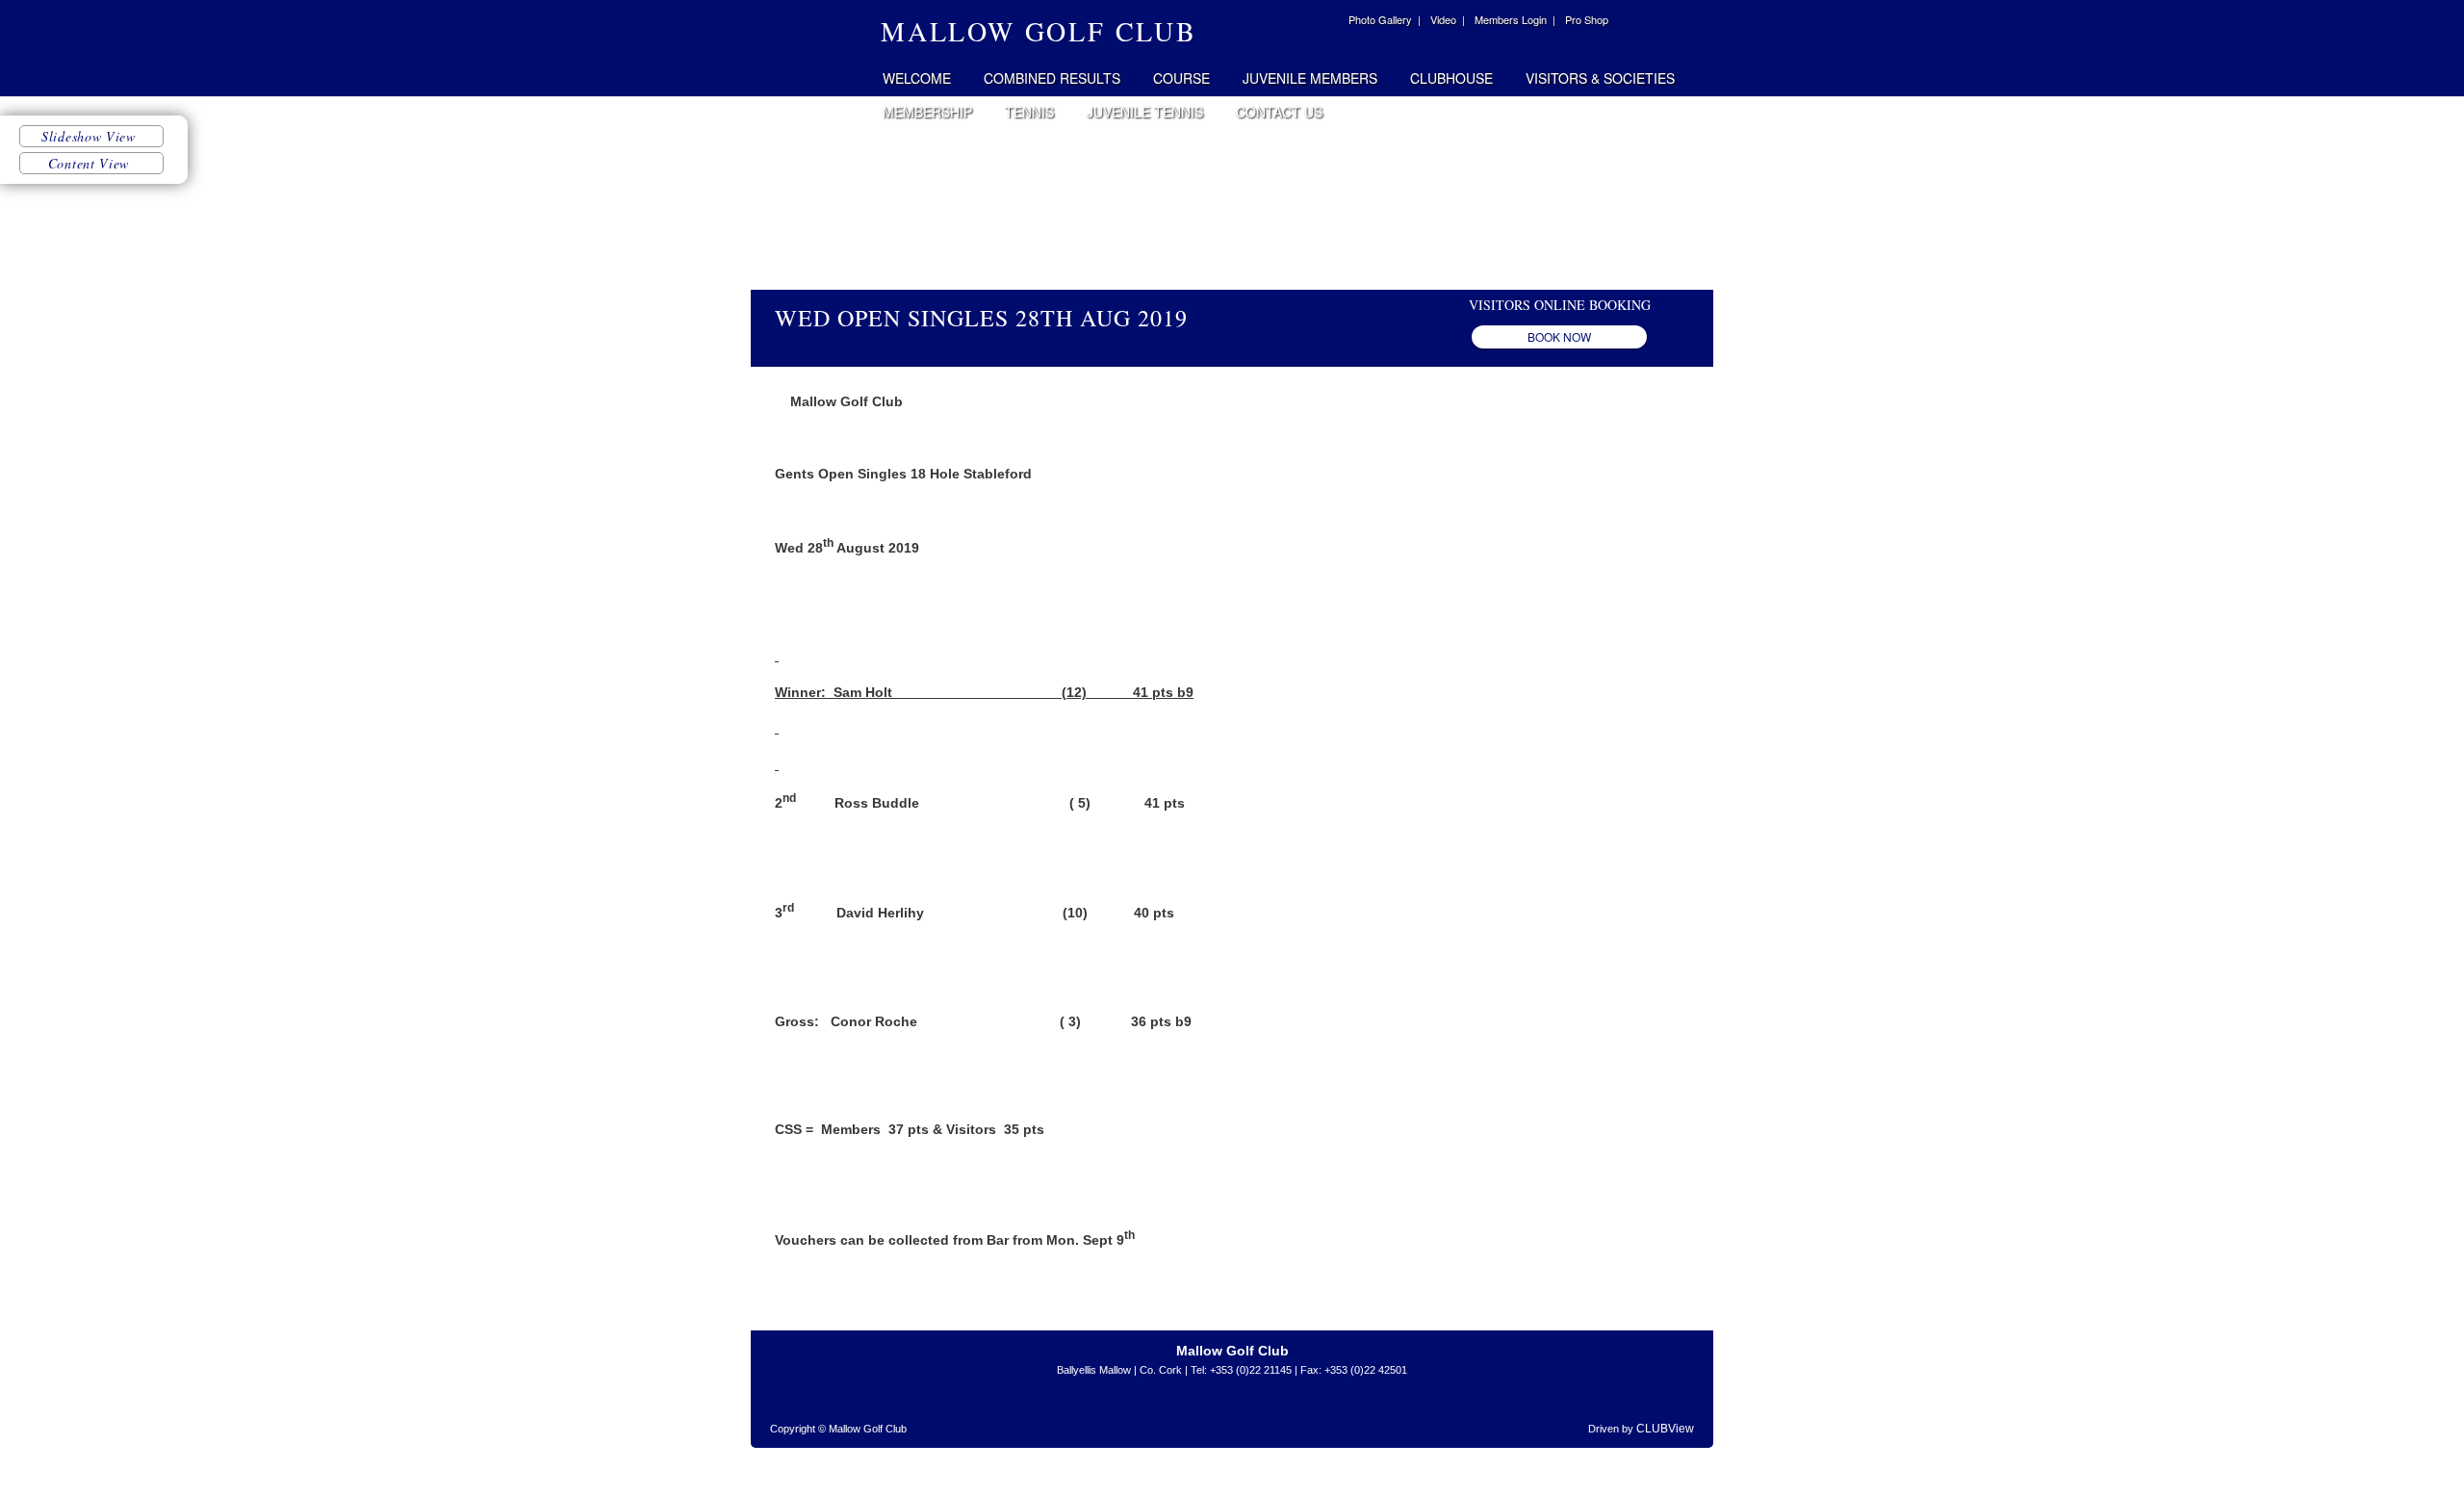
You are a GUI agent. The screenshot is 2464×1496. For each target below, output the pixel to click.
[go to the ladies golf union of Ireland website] (1189, 1414)
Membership (927, 112)
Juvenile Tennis (1145, 112)
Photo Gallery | (1385, 19)
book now (1559, 336)
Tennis (1029, 112)
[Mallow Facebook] (1326, 22)
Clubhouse (1451, 78)
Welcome (917, 78)
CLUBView (1665, 1429)
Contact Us (1279, 112)
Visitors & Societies (1600, 78)
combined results (1052, 78)
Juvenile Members (1310, 78)
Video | (1448, 19)
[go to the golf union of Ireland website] (1145, 1414)
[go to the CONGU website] (1314, 1414)
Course (1181, 78)
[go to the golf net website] (1251, 1414)
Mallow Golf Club (810, 48)
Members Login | (1515, 19)
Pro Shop (1587, 19)
